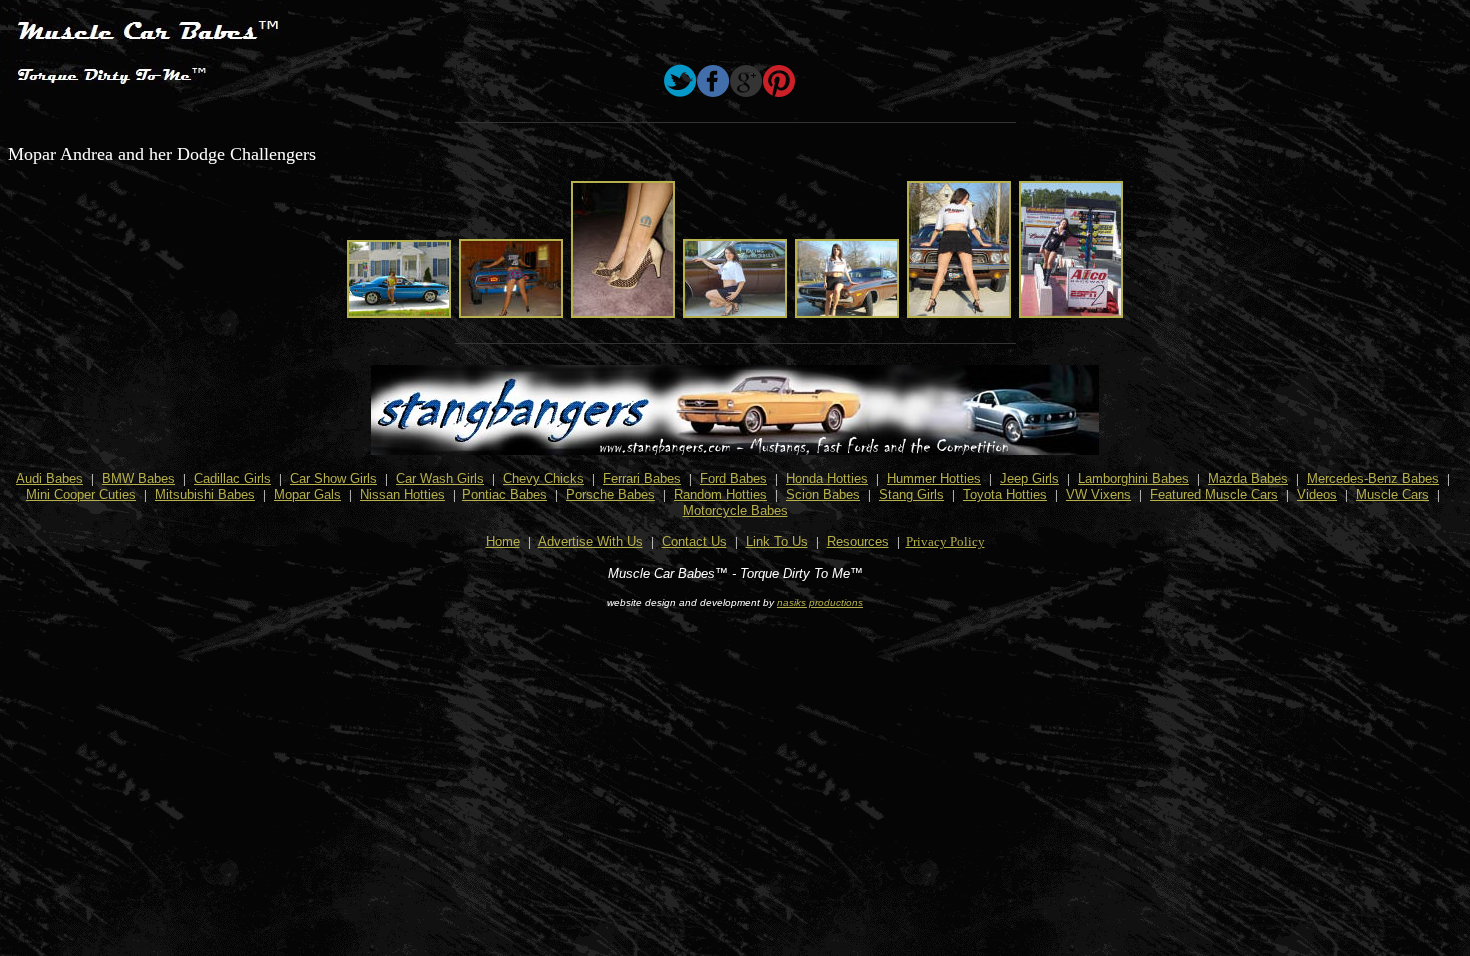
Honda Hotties (827, 478)
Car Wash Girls (440, 478)
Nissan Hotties (402, 494)
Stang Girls (911, 494)
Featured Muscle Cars (1214, 494)
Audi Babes (49, 478)
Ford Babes (733, 478)
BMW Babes (138, 478)
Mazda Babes (1248, 478)
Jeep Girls (1029, 478)
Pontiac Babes (504, 494)
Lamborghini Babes (1133, 478)
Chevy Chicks (543, 478)
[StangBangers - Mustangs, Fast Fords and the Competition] (735, 449)
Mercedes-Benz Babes (1373, 478)
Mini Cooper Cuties (81, 494)
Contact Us (694, 541)
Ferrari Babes (642, 478)
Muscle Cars (1392, 494)
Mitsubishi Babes (205, 494)
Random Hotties (720, 494)
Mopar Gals (307, 494)
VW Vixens (1098, 494)
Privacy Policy (945, 541)
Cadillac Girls (232, 478)
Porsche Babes (610, 494)
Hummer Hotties (934, 478)
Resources (858, 541)
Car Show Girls (333, 478)
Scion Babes (823, 494)
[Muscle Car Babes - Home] (148, 89)
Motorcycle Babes (735, 510)
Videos (1317, 494)
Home (503, 541)
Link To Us (777, 541)
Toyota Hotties (1005, 494)
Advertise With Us (590, 541)
